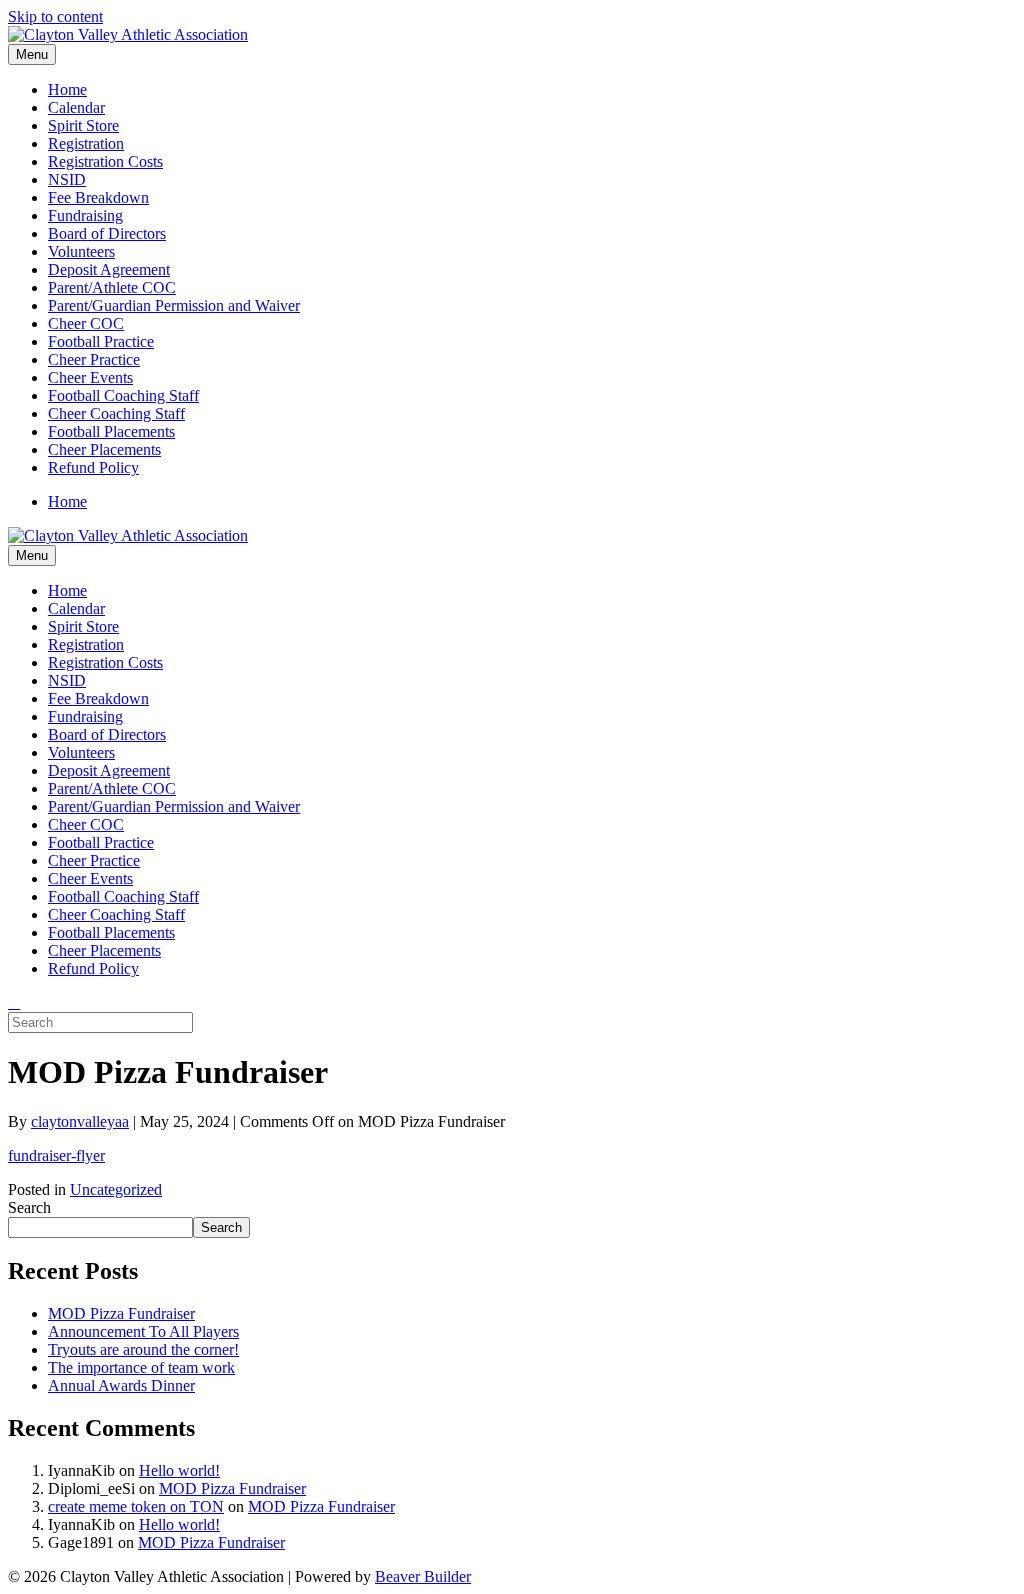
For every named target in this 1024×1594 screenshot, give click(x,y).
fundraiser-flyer (56, 1155)
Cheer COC (86, 323)
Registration (86, 143)
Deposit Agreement (109, 269)
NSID (67, 179)
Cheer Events (90, 377)
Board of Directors (107, 233)
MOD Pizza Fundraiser (121, 1313)
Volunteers (81, 251)
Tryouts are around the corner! (143, 1349)
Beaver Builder (423, 1576)
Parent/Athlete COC (112, 287)
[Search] (14, 1002)
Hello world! (179, 1470)
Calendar (76, 107)
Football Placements (111, 431)
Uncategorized (116, 1189)
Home (67, 89)
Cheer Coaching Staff (116, 413)
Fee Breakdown (98, 197)
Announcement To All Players (143, 1331)
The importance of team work (141, 1367)
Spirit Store (83, 125)
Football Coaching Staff (123, 395)
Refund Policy (93, 467)
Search (29, 1207)
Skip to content (55, 16)
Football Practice (101, 341)
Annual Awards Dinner (121, 1385)
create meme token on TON (136, 1506)
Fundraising (85, 215)
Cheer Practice (94, 359)
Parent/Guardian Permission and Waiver (174, 305)
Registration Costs (105, 161)
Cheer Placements (104, 449)
